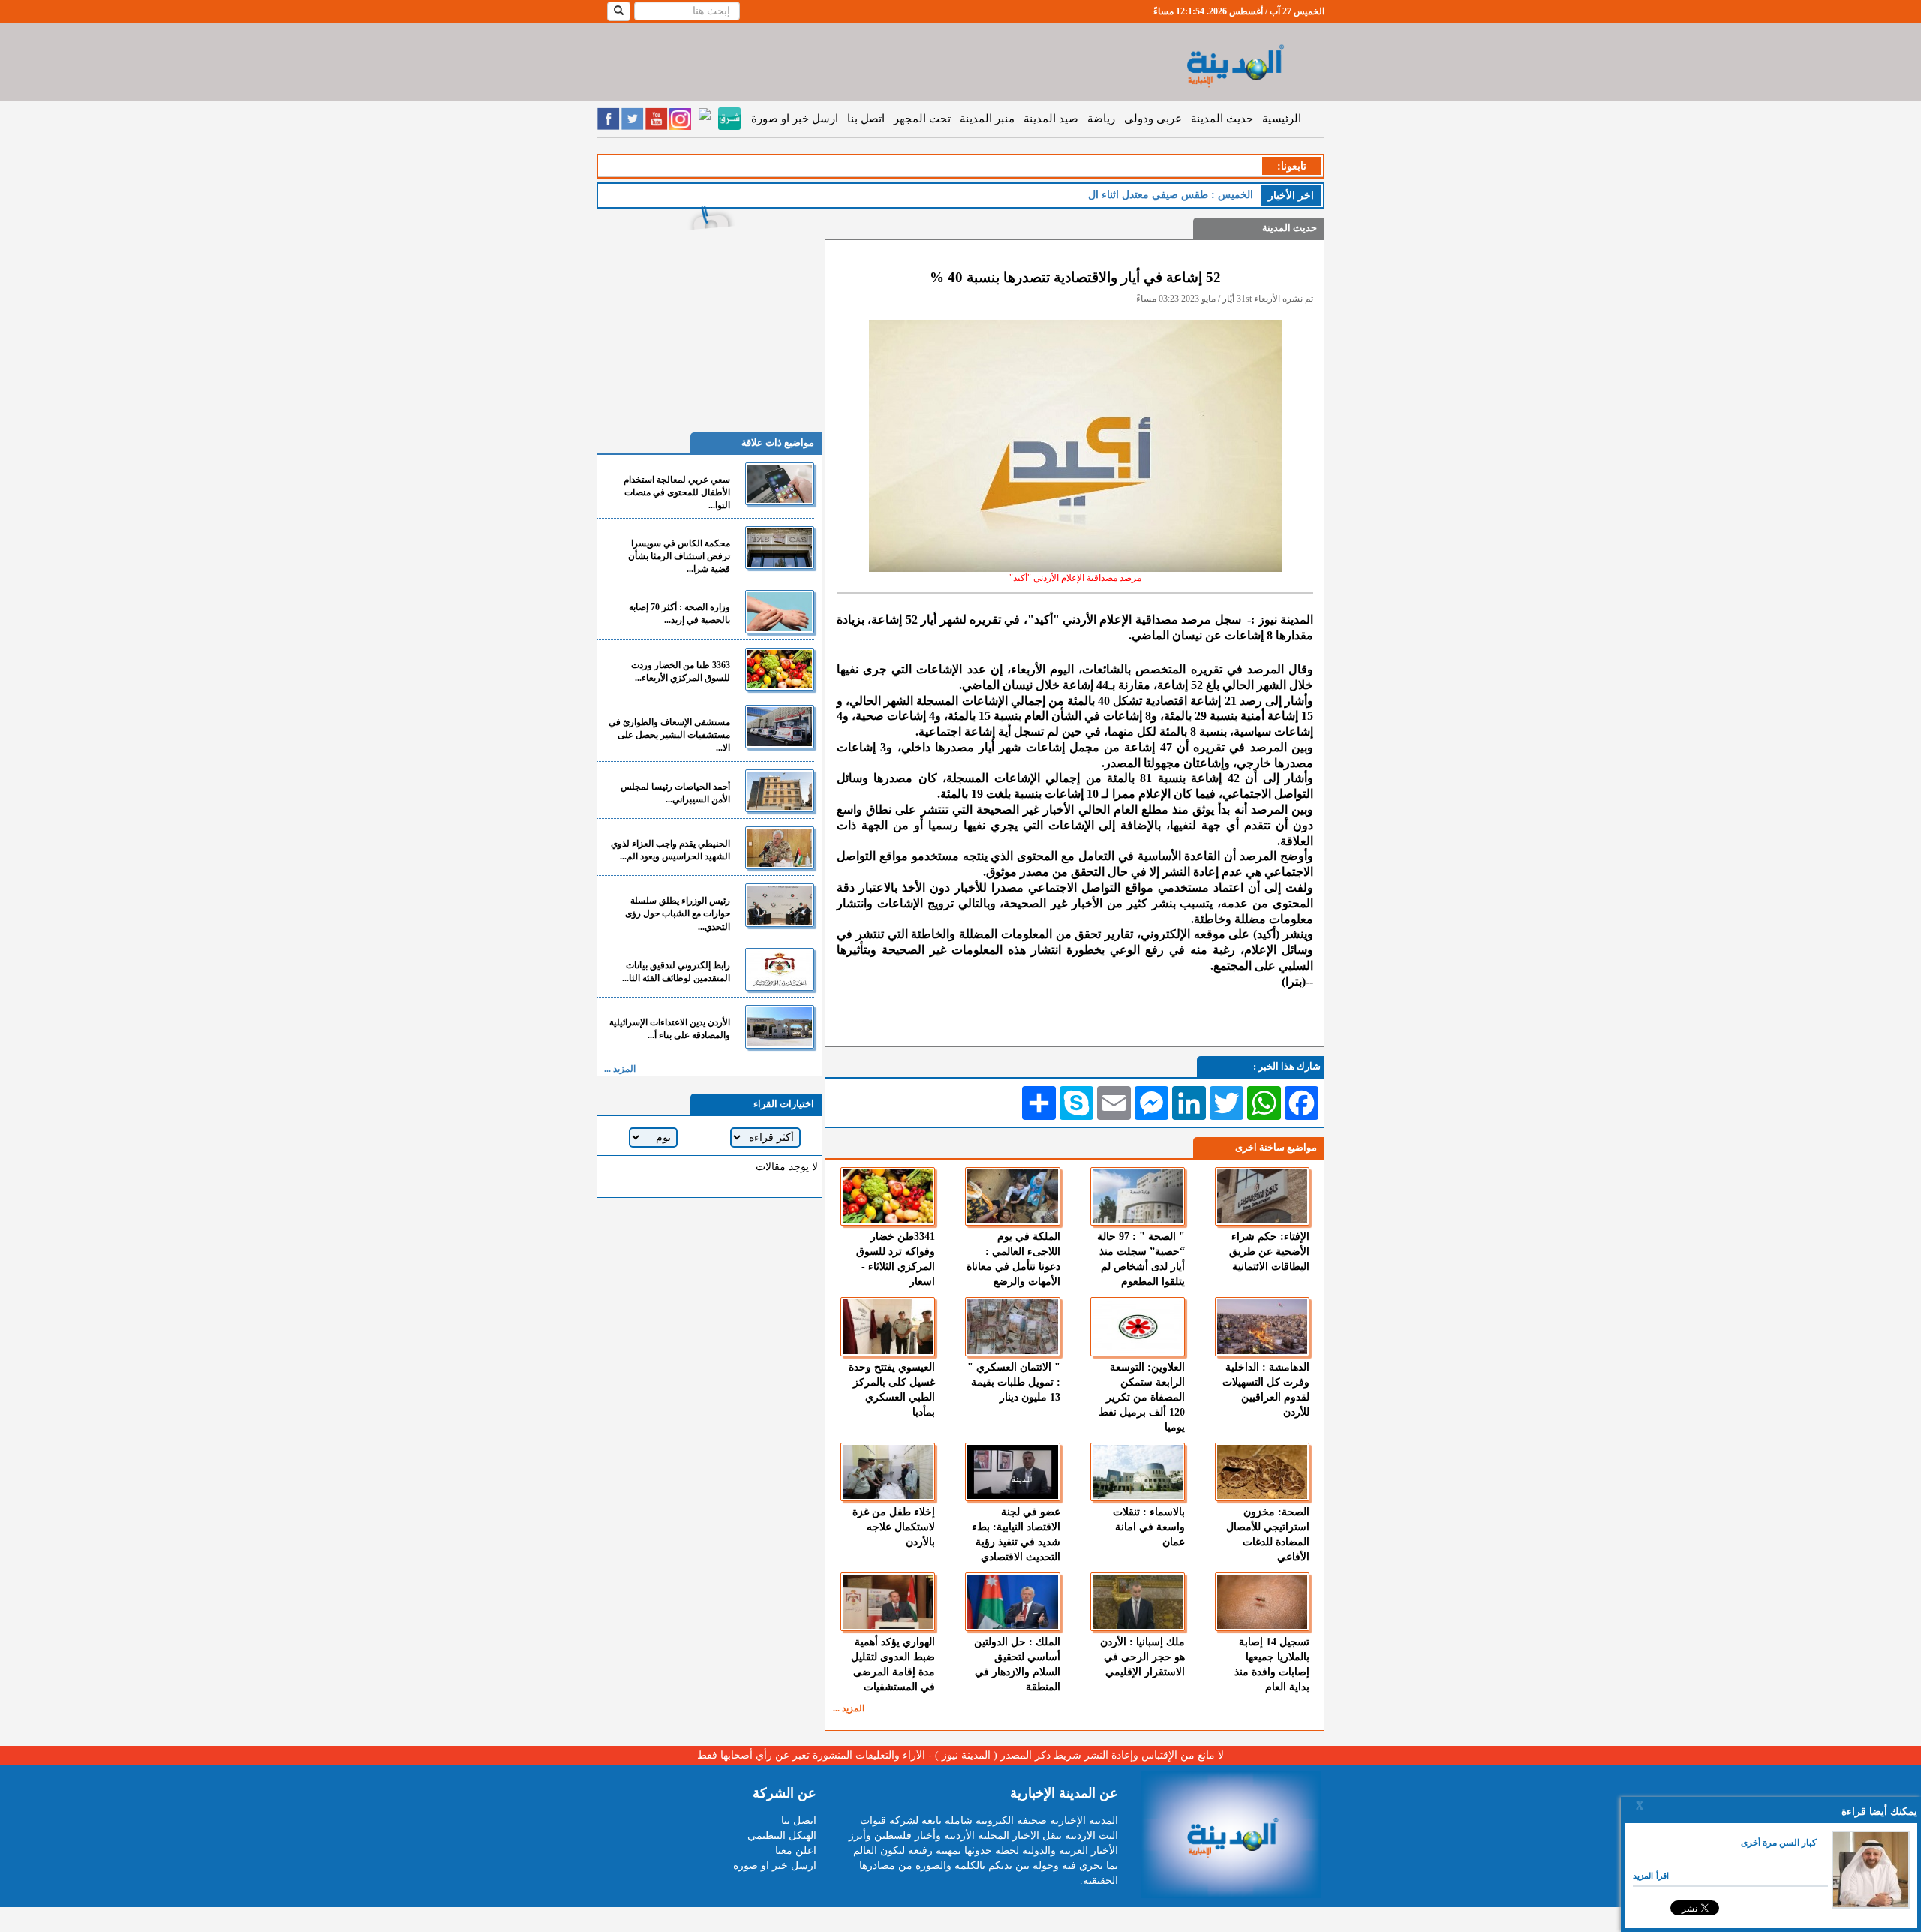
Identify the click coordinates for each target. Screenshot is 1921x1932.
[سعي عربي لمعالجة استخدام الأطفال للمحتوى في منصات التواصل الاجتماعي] (780, 484)
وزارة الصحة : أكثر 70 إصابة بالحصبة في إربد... (679, 614)
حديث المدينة (1222, 119)
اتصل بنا (866, 119)
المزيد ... (849, 1708)
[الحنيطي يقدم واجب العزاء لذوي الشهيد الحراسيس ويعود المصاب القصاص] (780, 848)
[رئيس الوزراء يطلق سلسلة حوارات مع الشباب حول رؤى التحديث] (780, 905)
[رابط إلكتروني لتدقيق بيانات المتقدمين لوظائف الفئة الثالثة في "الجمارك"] (780, 969)
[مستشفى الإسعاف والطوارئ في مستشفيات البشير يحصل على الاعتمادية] (780, 726)
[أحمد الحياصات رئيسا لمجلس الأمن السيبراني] (780, 791)
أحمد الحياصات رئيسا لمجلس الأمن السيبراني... (675, 793)
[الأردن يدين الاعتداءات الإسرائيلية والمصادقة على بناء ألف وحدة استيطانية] (780, 1026)
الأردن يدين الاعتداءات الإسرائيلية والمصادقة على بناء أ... (670, 1029)
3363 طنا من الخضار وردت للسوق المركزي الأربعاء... (681, 671)
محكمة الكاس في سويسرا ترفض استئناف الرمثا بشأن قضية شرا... (679, 556)
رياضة (1101, 119)
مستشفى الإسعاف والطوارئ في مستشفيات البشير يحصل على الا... (669, 735)
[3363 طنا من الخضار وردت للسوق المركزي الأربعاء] (780, 669)
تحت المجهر (922, 119)
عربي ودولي (1153, 119)
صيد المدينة (1051, 119)
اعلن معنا (796, 1851)
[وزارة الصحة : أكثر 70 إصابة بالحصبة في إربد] (780, 611)
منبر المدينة (987, 119)
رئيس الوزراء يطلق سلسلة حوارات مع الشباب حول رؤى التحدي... (678, 913)
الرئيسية (1282, 119)
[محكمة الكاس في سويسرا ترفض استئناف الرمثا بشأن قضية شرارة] (780, 548)
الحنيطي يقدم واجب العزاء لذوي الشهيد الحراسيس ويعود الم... (670, 850)
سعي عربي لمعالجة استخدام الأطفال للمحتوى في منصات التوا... (677, 492)
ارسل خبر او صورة (795, 119)
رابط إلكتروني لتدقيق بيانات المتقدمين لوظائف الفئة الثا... (676, 972)
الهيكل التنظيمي (782, 1836)
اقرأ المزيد (1651, 1876)
